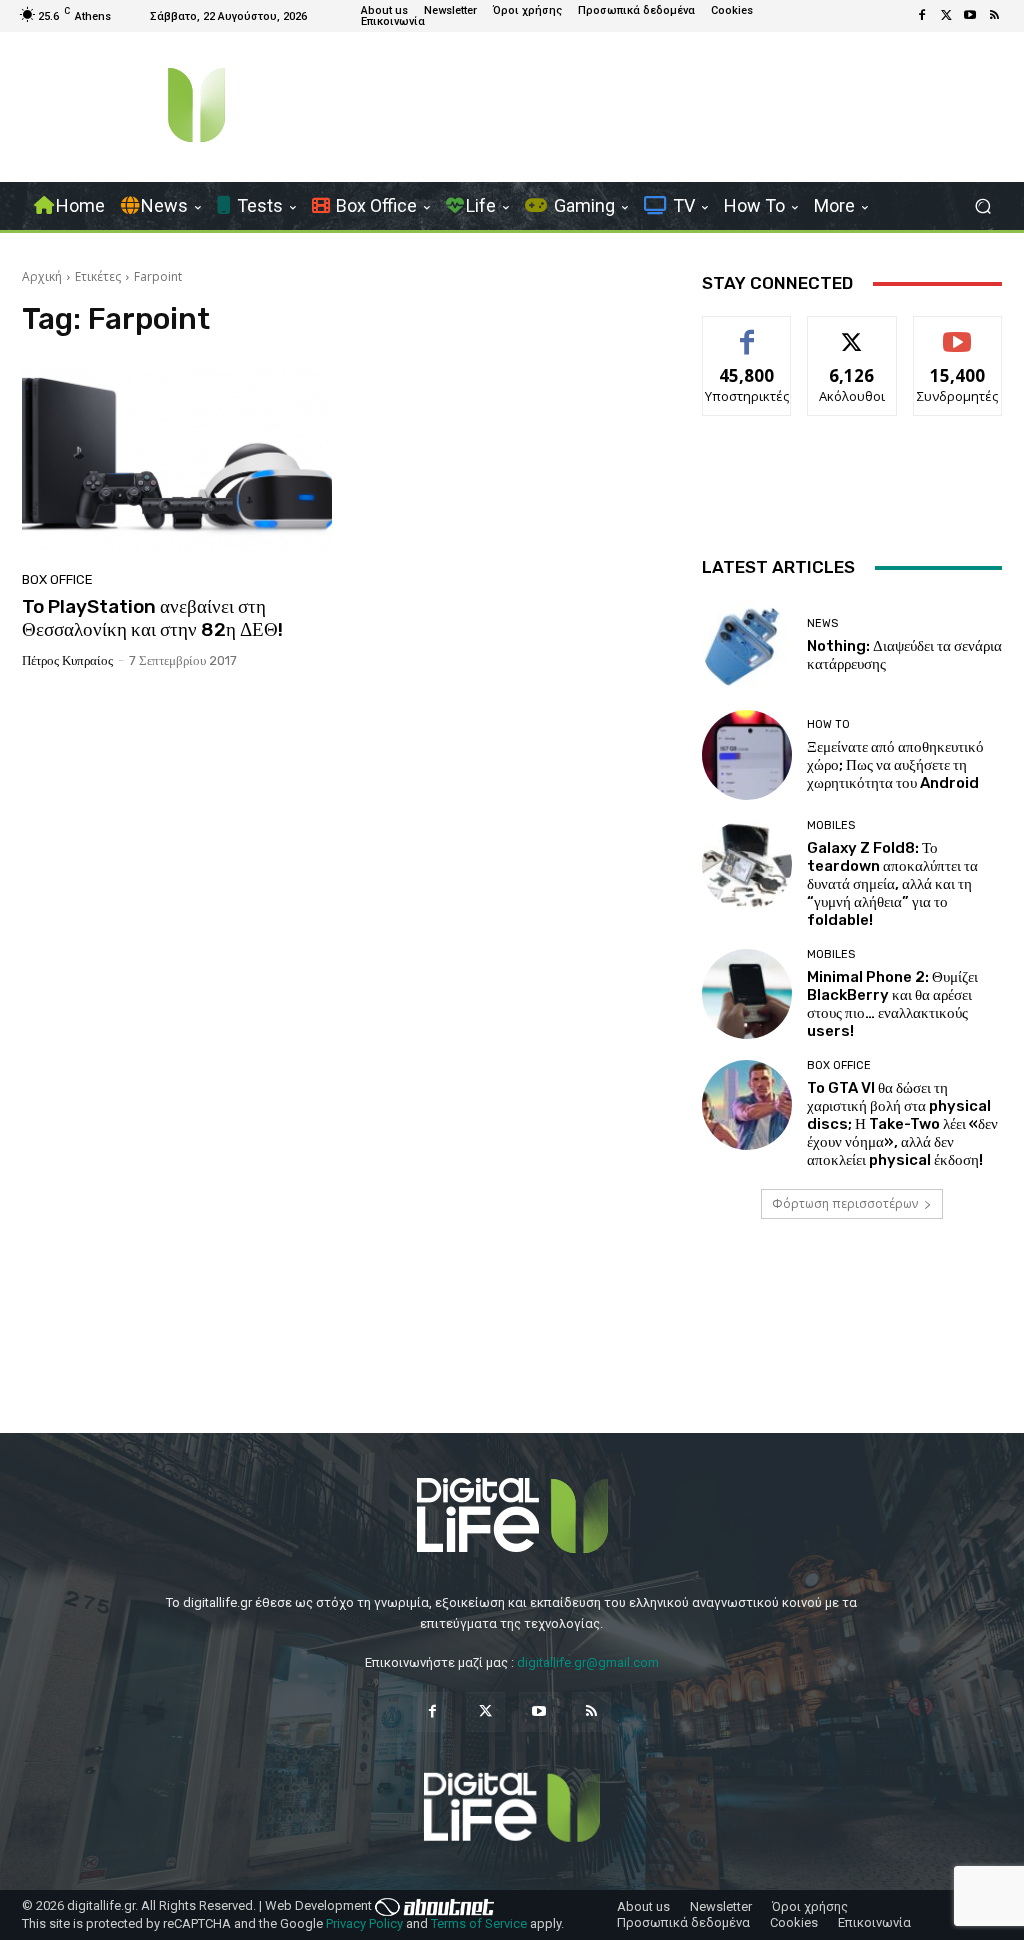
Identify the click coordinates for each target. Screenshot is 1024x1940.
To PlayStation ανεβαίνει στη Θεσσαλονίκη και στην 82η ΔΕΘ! (152, 618)
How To (828, 724)
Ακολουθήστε (852, 331)
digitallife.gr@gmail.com (588, 1662)
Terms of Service (479, 1923)
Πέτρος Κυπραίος (67, 660)
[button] (982, 206)
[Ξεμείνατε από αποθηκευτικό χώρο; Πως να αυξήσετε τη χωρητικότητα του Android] (747, 755)
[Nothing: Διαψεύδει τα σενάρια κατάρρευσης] (747, 645)
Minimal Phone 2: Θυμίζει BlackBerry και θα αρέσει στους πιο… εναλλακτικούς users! (892, 1004)
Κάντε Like (747, 331)
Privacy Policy (364, 1923)
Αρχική (42, 276)
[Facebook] (922, 16)
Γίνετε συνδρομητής (962, 339)
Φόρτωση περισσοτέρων (845, 1203)
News (822, 623)
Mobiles (831, 825)
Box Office (57, 579)
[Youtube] (970, 16)
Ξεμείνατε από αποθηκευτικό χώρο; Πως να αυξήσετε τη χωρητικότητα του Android (895, 765)
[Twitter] (946, 16)
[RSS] (994, 16)
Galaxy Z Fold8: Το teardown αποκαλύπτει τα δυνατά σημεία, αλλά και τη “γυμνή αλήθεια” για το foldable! (892, 884)
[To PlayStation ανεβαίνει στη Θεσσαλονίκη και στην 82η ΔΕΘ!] (177, 460)
